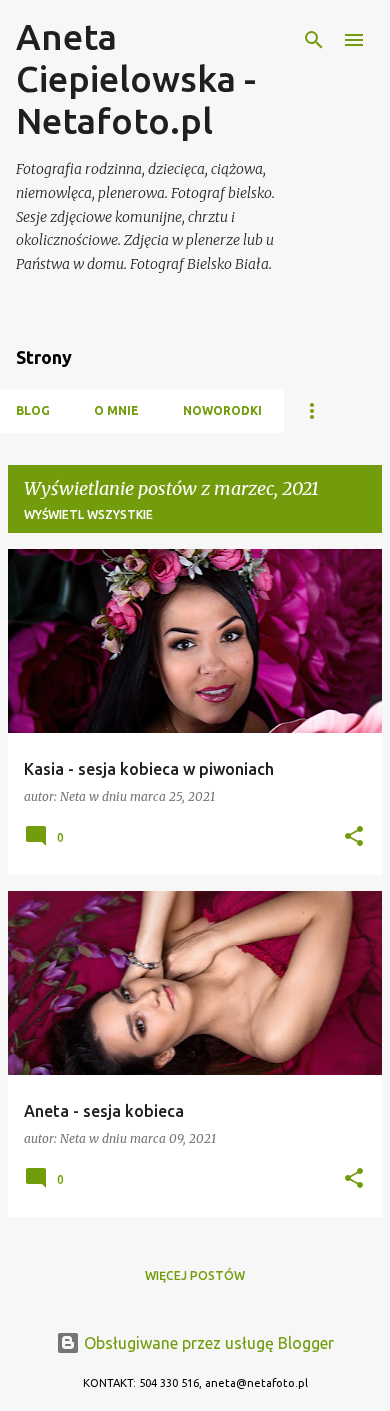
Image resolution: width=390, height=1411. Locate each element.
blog (33, 410)
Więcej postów (195, 1275)
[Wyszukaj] (314, 40)
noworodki (222, 410)
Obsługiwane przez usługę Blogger (207, 1343)
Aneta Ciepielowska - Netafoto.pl (136, 78)
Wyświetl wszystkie (88, 514)
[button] (354, 837)
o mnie (116, 410)
